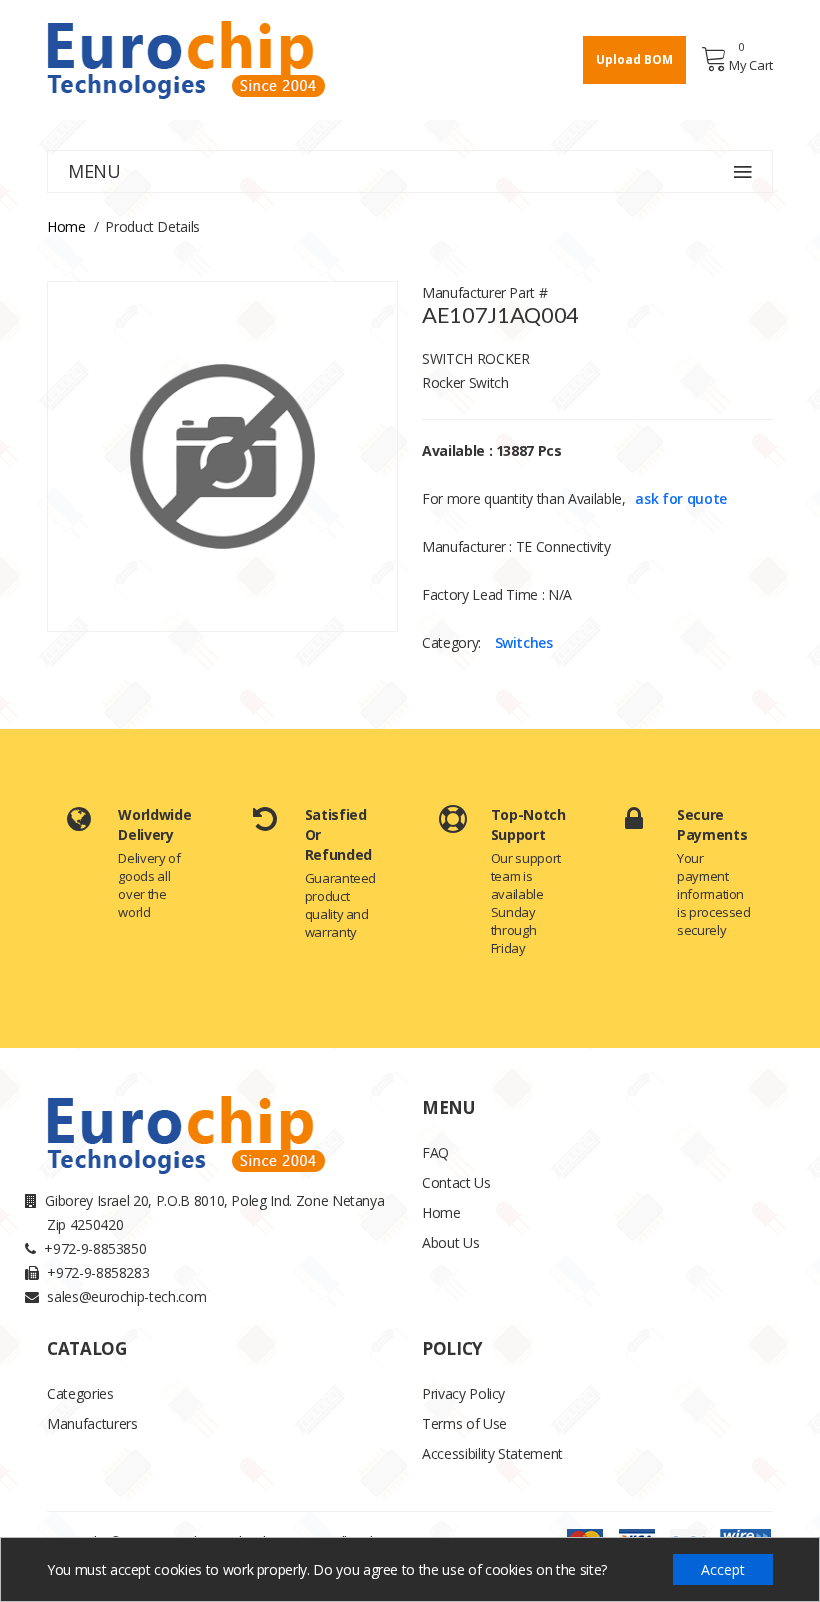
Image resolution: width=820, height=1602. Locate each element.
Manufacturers (92, 1423)
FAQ (435, 1152)
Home (441, 1212)
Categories (80, 1393)
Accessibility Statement (492, 1453)
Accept (723, 1569)
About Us (450, 1242)
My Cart (751, 65)
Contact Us (456, 1182)
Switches (524, 642)
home (66, 226)
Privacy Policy (463, 1393)
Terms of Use (464, 1423)
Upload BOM (634, 59)
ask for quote (680, 498)
